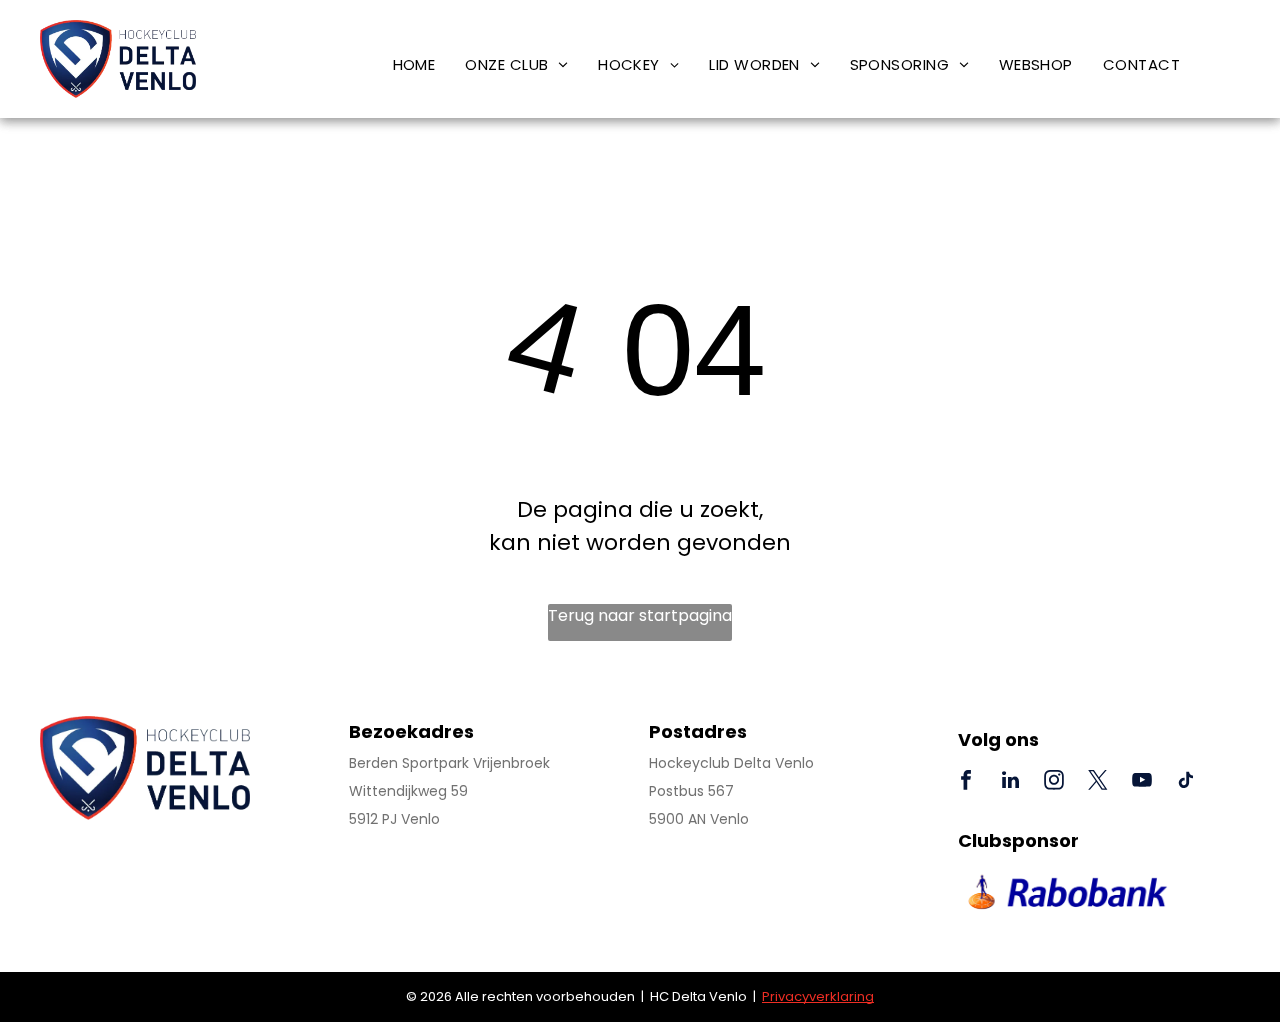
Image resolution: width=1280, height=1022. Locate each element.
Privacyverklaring (818, 996)
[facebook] (966, 782)
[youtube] (1142, 782)
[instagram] (1054, 782)
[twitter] (1098, 782)
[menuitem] (414, 64)
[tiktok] (1186, 782)
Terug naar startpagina (640, 615)
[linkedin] (1010, 782)
